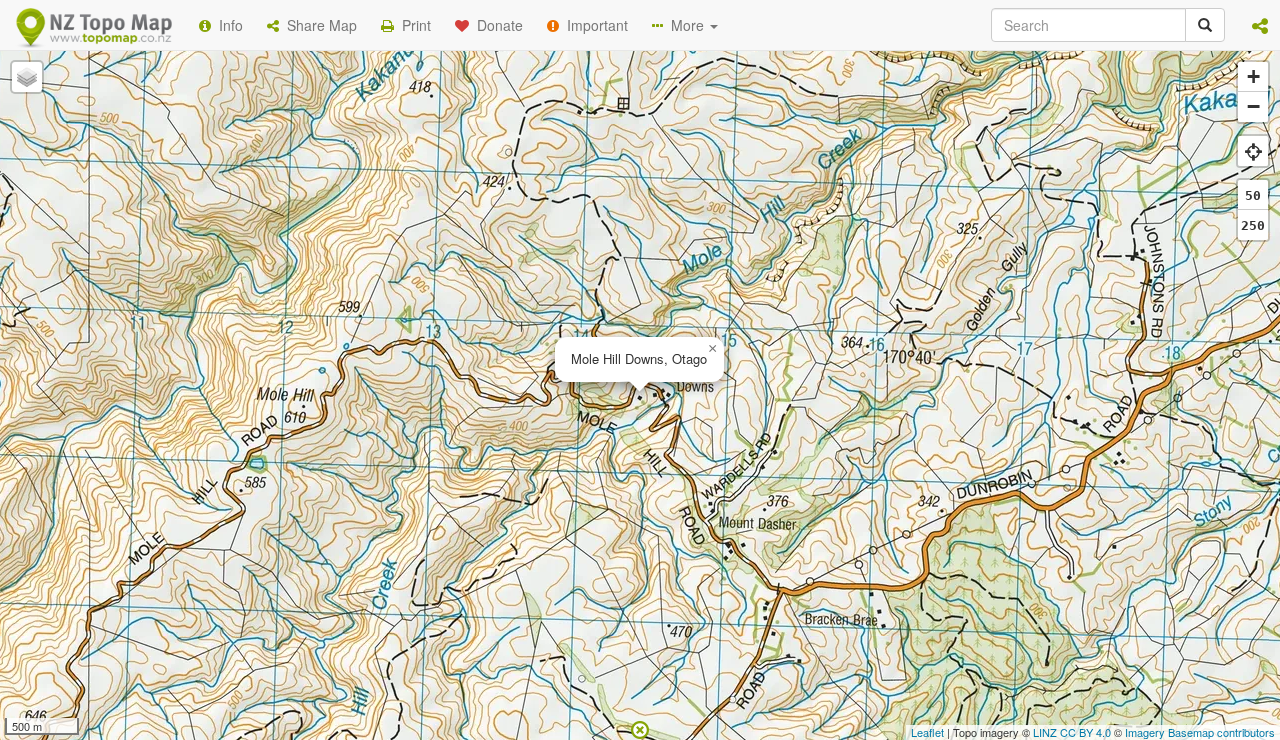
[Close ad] (640, 728)
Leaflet (927, 732)
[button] (1260, 25)
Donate (496, 25)
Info (227, 25)
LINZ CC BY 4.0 (1072, 732)
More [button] (685, 25)
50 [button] (1253, 195)
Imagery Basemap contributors (1200, 732)
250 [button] (1253, 225)
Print (412, 25)
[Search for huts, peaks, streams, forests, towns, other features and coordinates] (1205, 25)
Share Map (318, 25)
